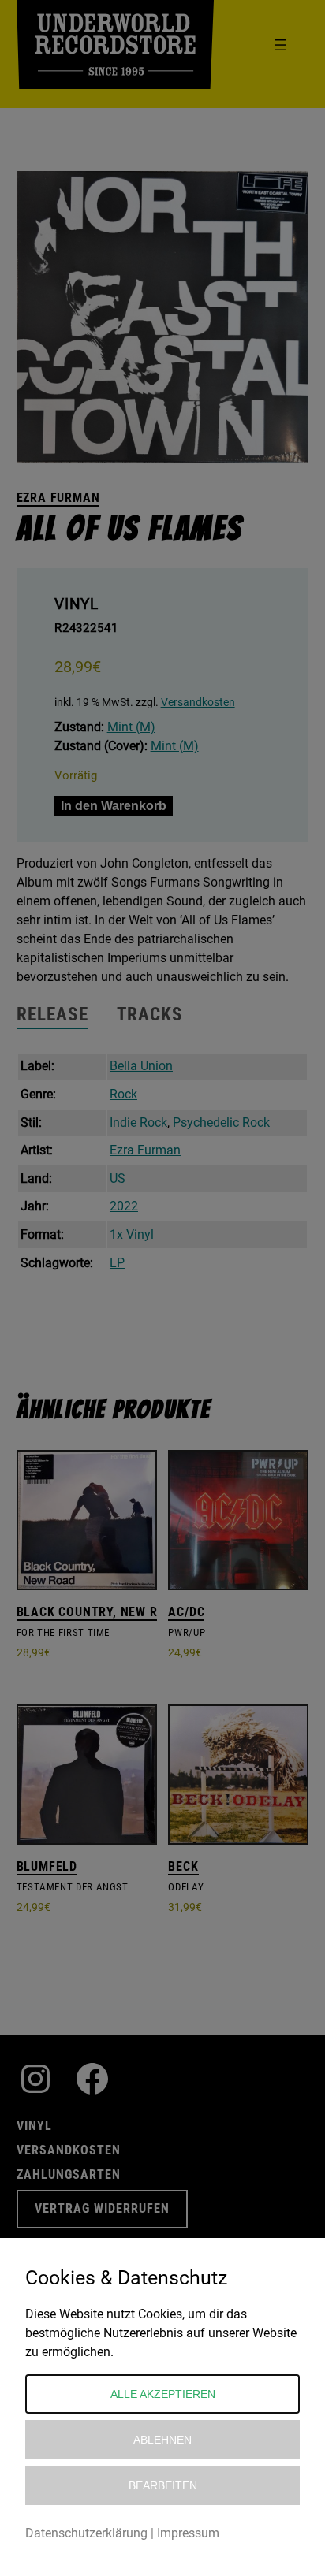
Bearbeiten (163, 2485)
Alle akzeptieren (163, 2394)
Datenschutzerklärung (86, 2533)
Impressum (188, 2533)
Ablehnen (162, 2440)
